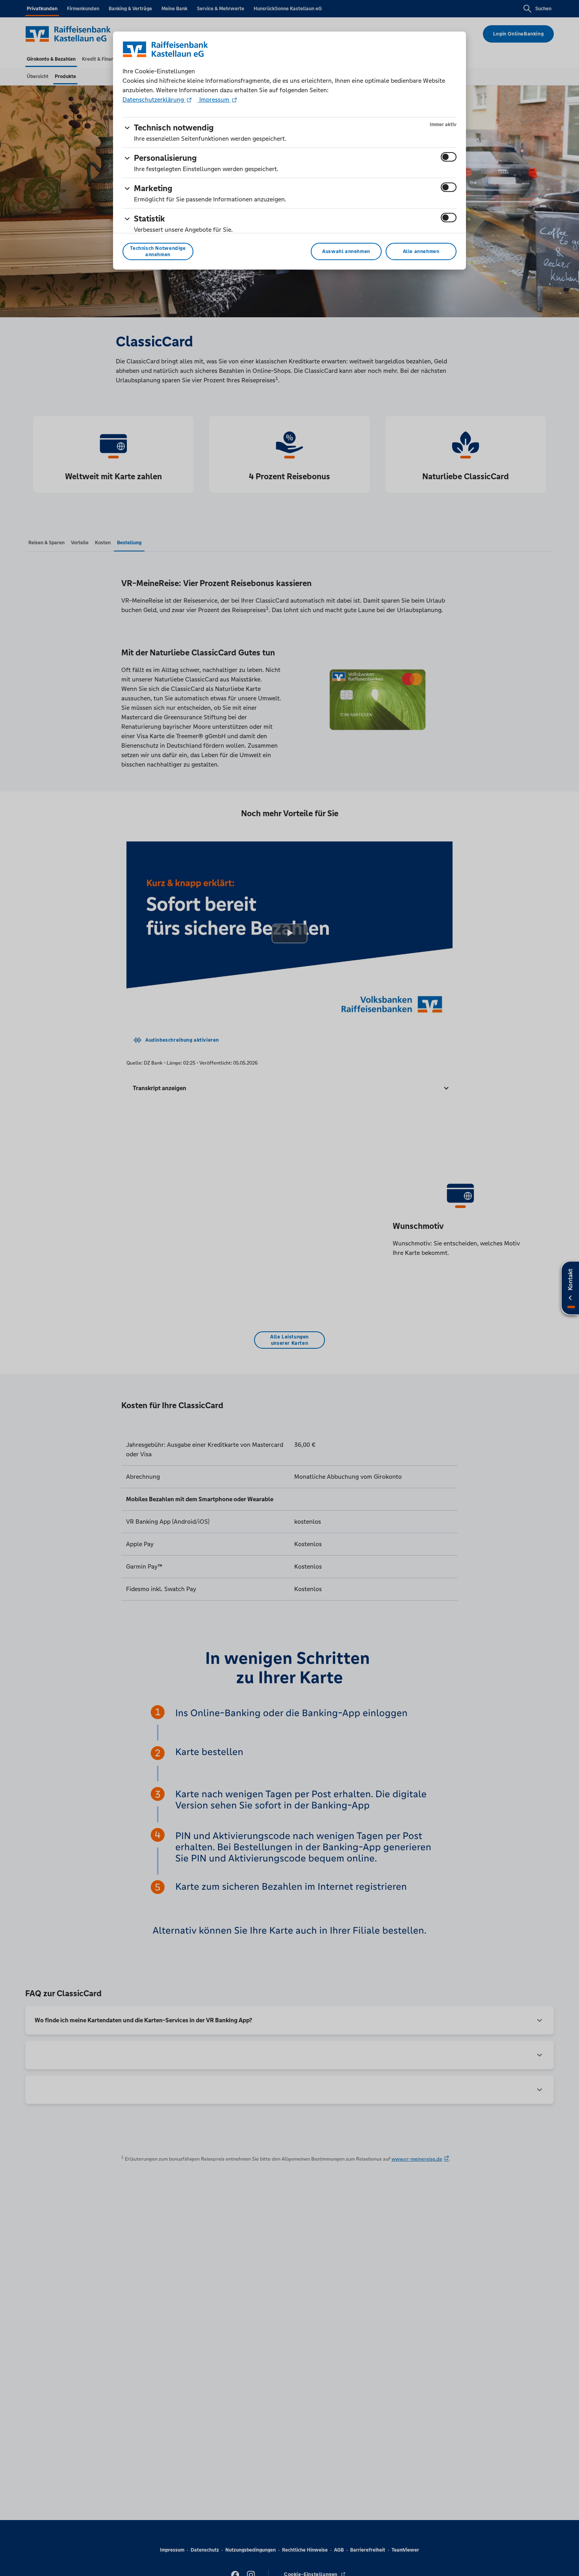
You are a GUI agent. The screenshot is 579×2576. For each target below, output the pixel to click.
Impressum (214, 100)
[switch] (449, 157)
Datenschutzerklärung (154, 100)
